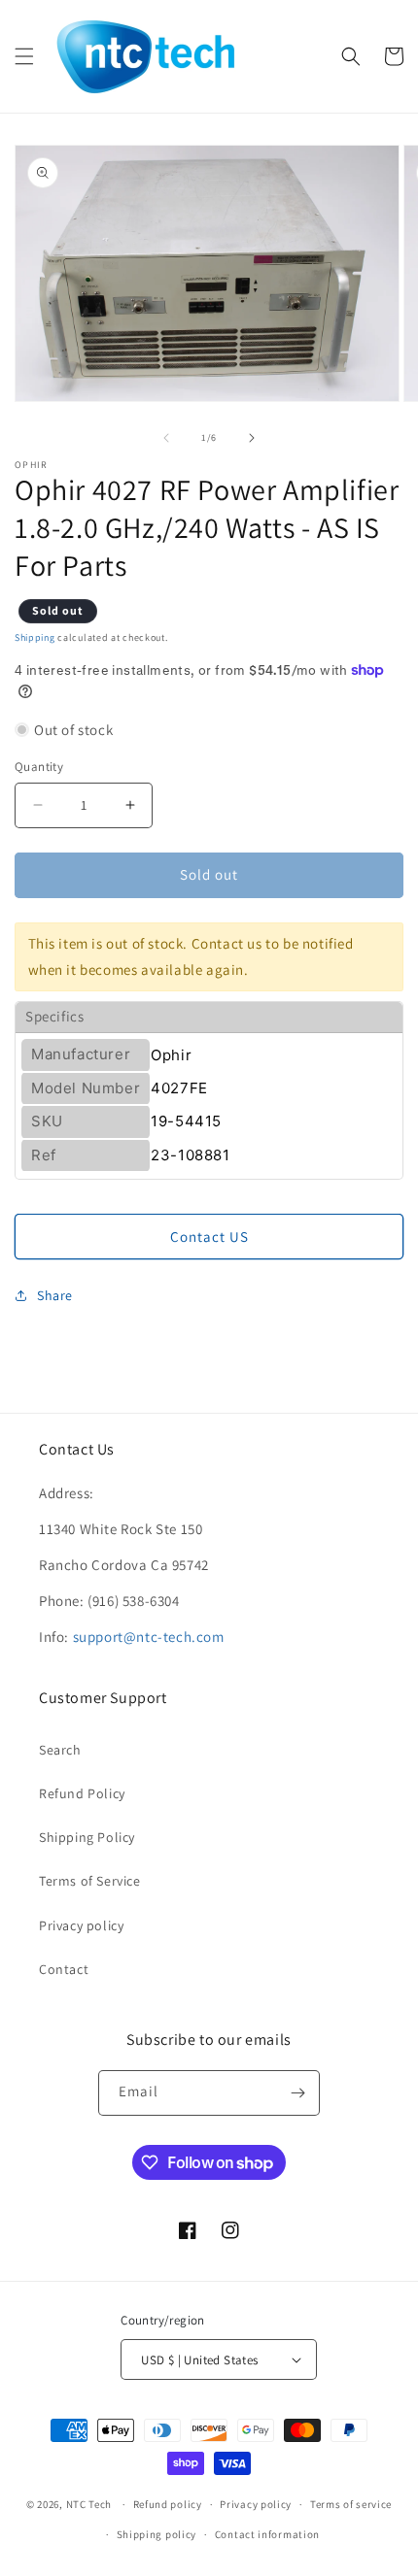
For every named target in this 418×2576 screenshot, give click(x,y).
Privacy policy (81, 1925)
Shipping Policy (87, 1837)
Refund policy (168, 2504)
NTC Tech (89, 2504)
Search (60, 1750)
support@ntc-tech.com (149, 1637)
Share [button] (55, 1295)
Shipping (35, 637)
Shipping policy (157, 2534)
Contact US (209, 1237)
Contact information (267, 2534)
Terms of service (351, 2504)
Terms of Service (90, 1881)
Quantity (39, 767)
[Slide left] (166, 438)
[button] (24, 56)
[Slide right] (252, 438)
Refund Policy (82, 1793)
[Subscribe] (297, 2093)
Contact (64, 1969)
